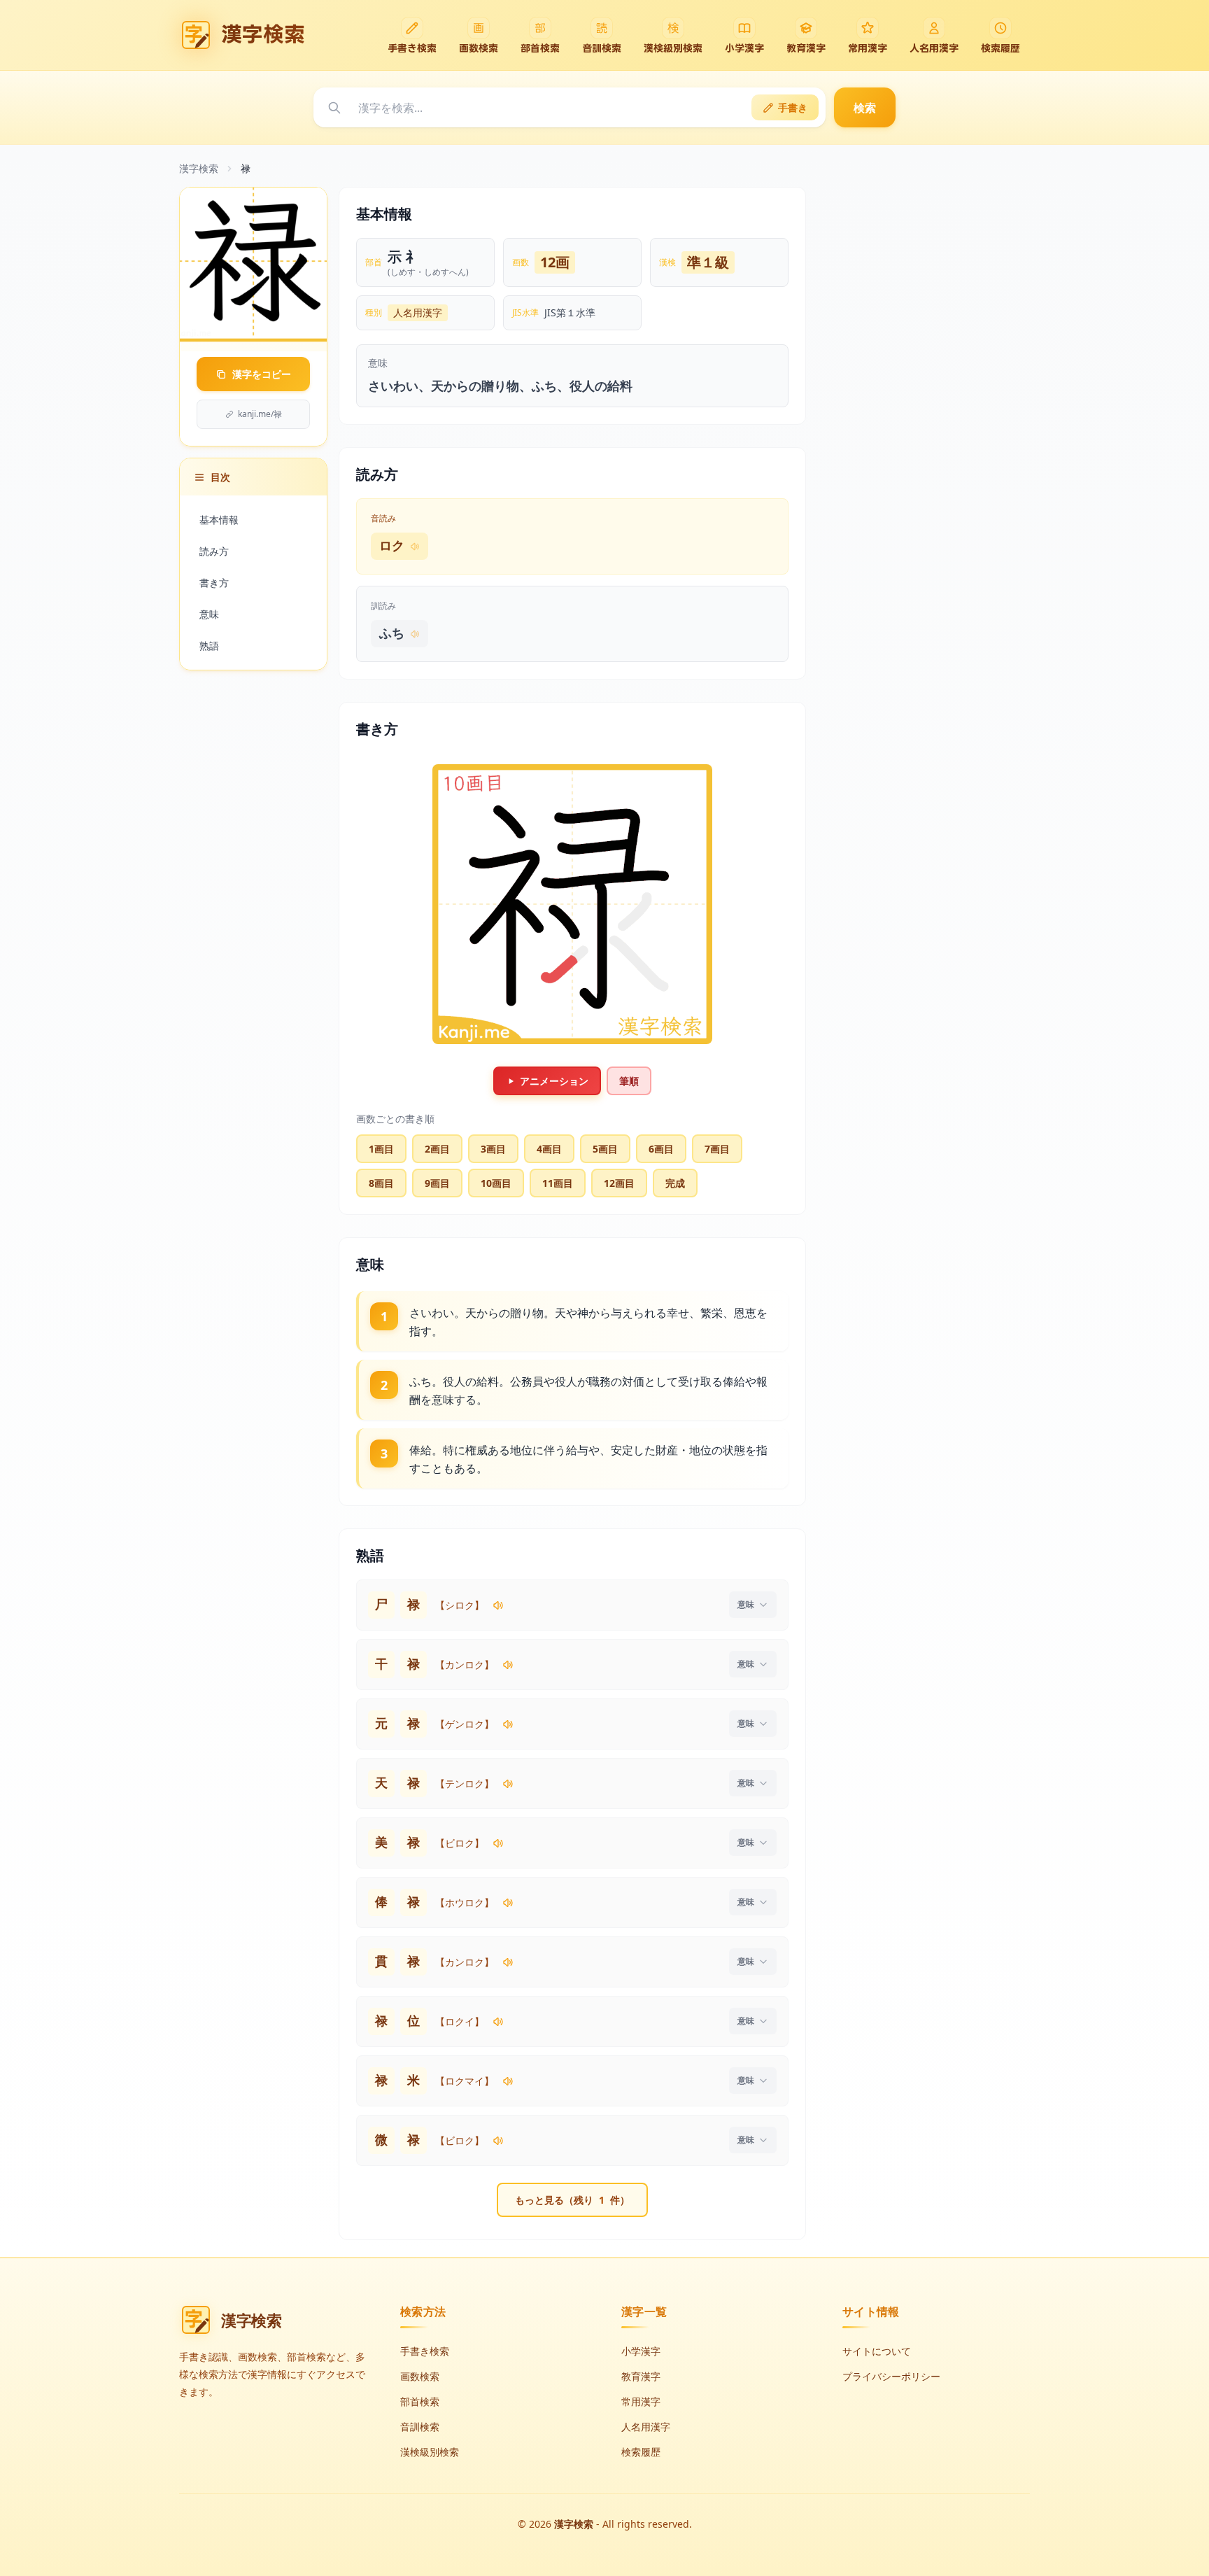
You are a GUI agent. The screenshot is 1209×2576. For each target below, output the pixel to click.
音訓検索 (420, 2427)
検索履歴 (641, 2452)
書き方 (214, 583)
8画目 (381, 1183)
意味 (209, 614)
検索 (865, 108)
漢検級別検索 (430, 2452)
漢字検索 (199, 168)
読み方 (214, 551)
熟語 (209, 646)
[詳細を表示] (753, 1605)
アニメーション (554, 1081)
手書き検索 (425, 2351)
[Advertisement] (925, 397)
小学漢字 (641, 2351)
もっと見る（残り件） (572, 2200)
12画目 (619, 1183)
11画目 (558, 1183)
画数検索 (420, 2376)
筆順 (629, 1081)
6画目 (661, 1149)
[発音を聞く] (498, 1605)
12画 (555, 262)
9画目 (437, 1183)
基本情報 (219, 520)
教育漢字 (641, 2376)
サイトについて (877, 2351)
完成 (675, 1183)
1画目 (381, 1149)
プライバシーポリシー (891, 2376)
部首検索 (420, 2401)
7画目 (717, 1149)
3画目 (493, 1149)
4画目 (549, 1149)
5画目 (605, 1149)
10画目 (496, 1183)
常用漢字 (641, 2401)
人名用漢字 (418, 312)
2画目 (437, 1149)
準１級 (708, 262)
